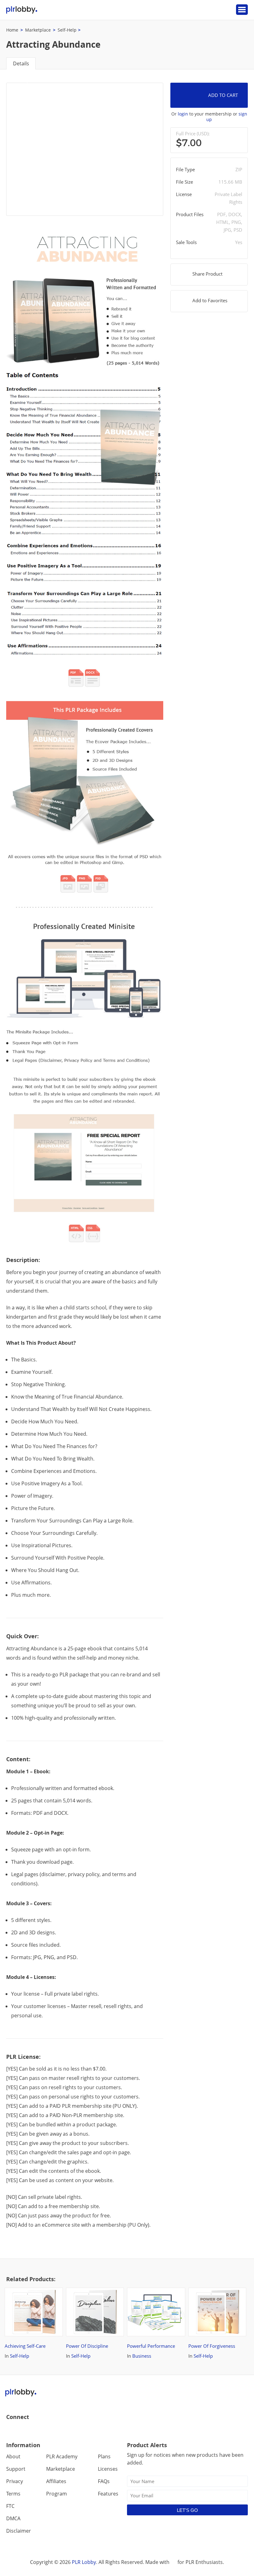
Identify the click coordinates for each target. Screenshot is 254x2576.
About (13, 2456)
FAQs (104, 2481)
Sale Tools (186, 242)
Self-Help (67, 30)
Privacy (15, 2481)
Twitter (25, 2430)
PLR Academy (62, 2456)
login (183, 114)
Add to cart (223, 95)
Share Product (207, 274)
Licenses (108, 2469)
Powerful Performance (151, 2346)
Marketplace (38, 30)
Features (108, 2494)
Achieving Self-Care (25, 2346)
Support (16, 2469)
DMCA (13, 2518)
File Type (185, 169)
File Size (184, 182)
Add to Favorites (210, 300)
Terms (13, 2494)
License (184, 194)
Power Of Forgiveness (212, 2346)
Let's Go (187, 2510)
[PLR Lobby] (22, 10)
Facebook (11, 2430)
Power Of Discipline (87, 2346)
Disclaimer (19, 2531)
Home (12, 30)
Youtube (38, 2430)
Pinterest (51, 2430)
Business (142, 2356)
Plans (104, 2456)
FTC (10, 2506)
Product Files (190, 214)
